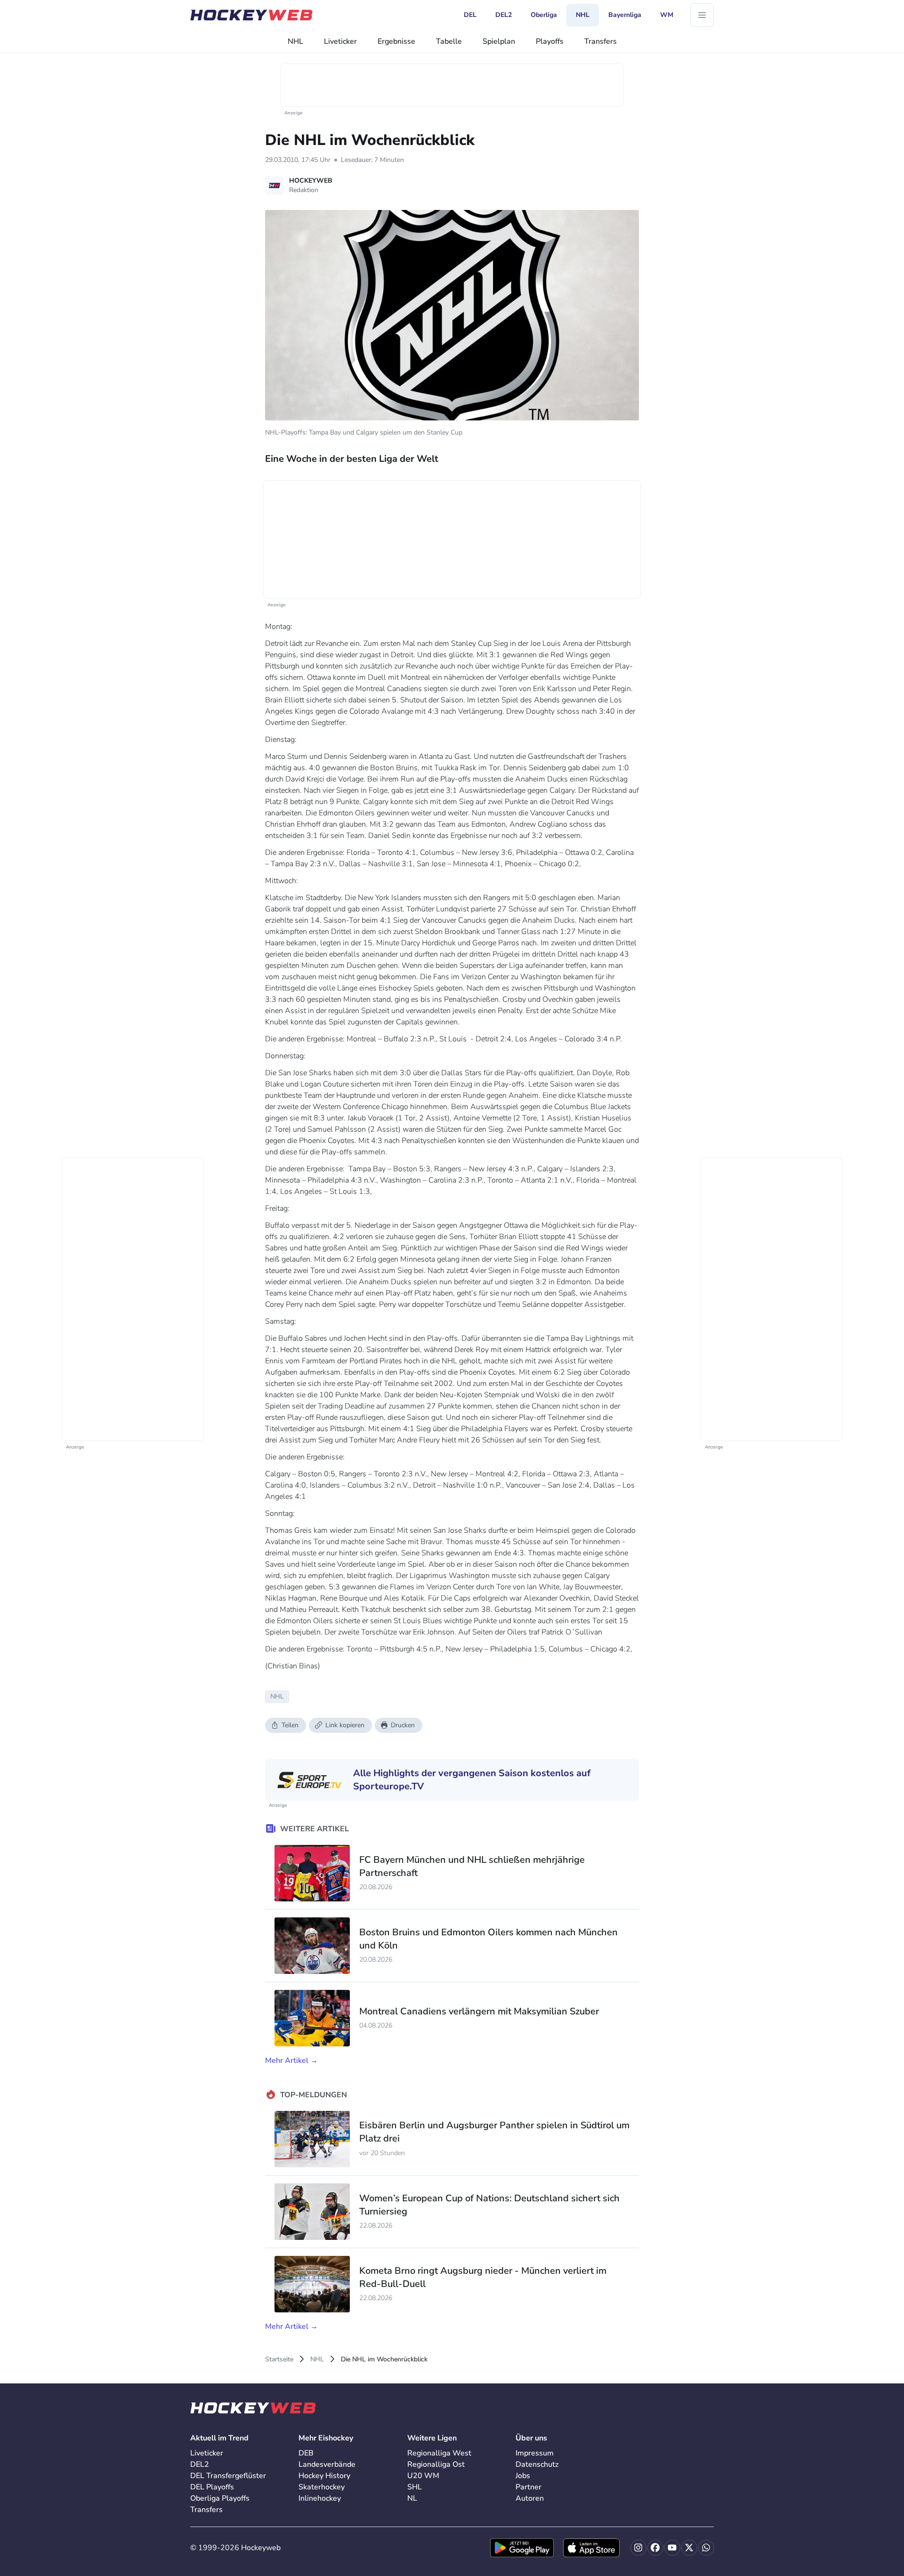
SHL (415, 2487)
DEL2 (200, 2464)
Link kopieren (345, 1725)
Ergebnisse (396, 41)
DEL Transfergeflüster (228, 2476)
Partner (529, 2487)
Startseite (279, 2359)
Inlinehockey (320, 2498)
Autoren (530, 2498)
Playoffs (550, 41)
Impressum (535, 2453)
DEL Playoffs (212, 2487)
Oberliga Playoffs (220, 2498)
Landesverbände (327, 2464)
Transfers (601, 41)
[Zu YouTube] (672, 2548)
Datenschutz (537, 2464)
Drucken (403, 1725)
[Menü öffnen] (702, 15)
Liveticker (340, 41)
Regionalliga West (439, 2453)
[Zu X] (689, 2548)
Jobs (523, 2476)
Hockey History (324, 2476)
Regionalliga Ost (436, 2464)
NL (412, 2498)
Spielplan (499, 41)
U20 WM (423, 2476)
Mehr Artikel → (291, 2061)
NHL (295, 41)
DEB (306, 2453)
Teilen (290, 1725)
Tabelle (449, 41)
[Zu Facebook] (655, 2548)
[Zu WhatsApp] (706, 2548)
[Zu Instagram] (638, 2548)
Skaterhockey (322, 2487)
